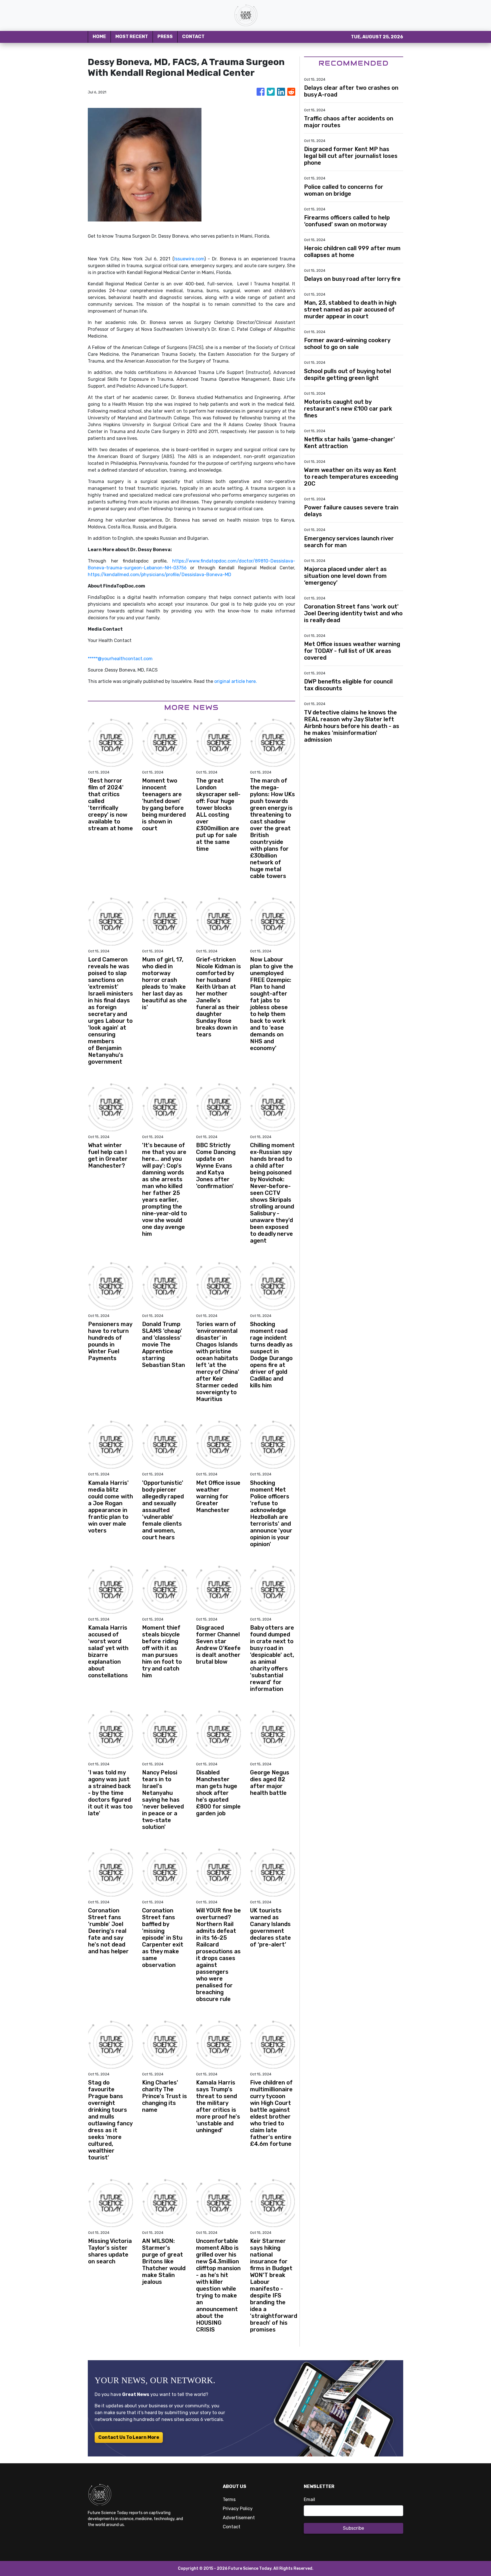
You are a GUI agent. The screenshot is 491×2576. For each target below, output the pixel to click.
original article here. (236, 681)
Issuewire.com (189, 259)
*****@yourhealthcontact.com (120, 659)
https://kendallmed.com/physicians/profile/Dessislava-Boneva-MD (160, 575)
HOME (99, 36)
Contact (232, 2527)
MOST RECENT (132, 36)
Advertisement (239, 2518)
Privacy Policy (238, 2509)
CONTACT (193, 36)
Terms (229, 2499)
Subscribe (353, 2528)
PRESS (165, 36)
